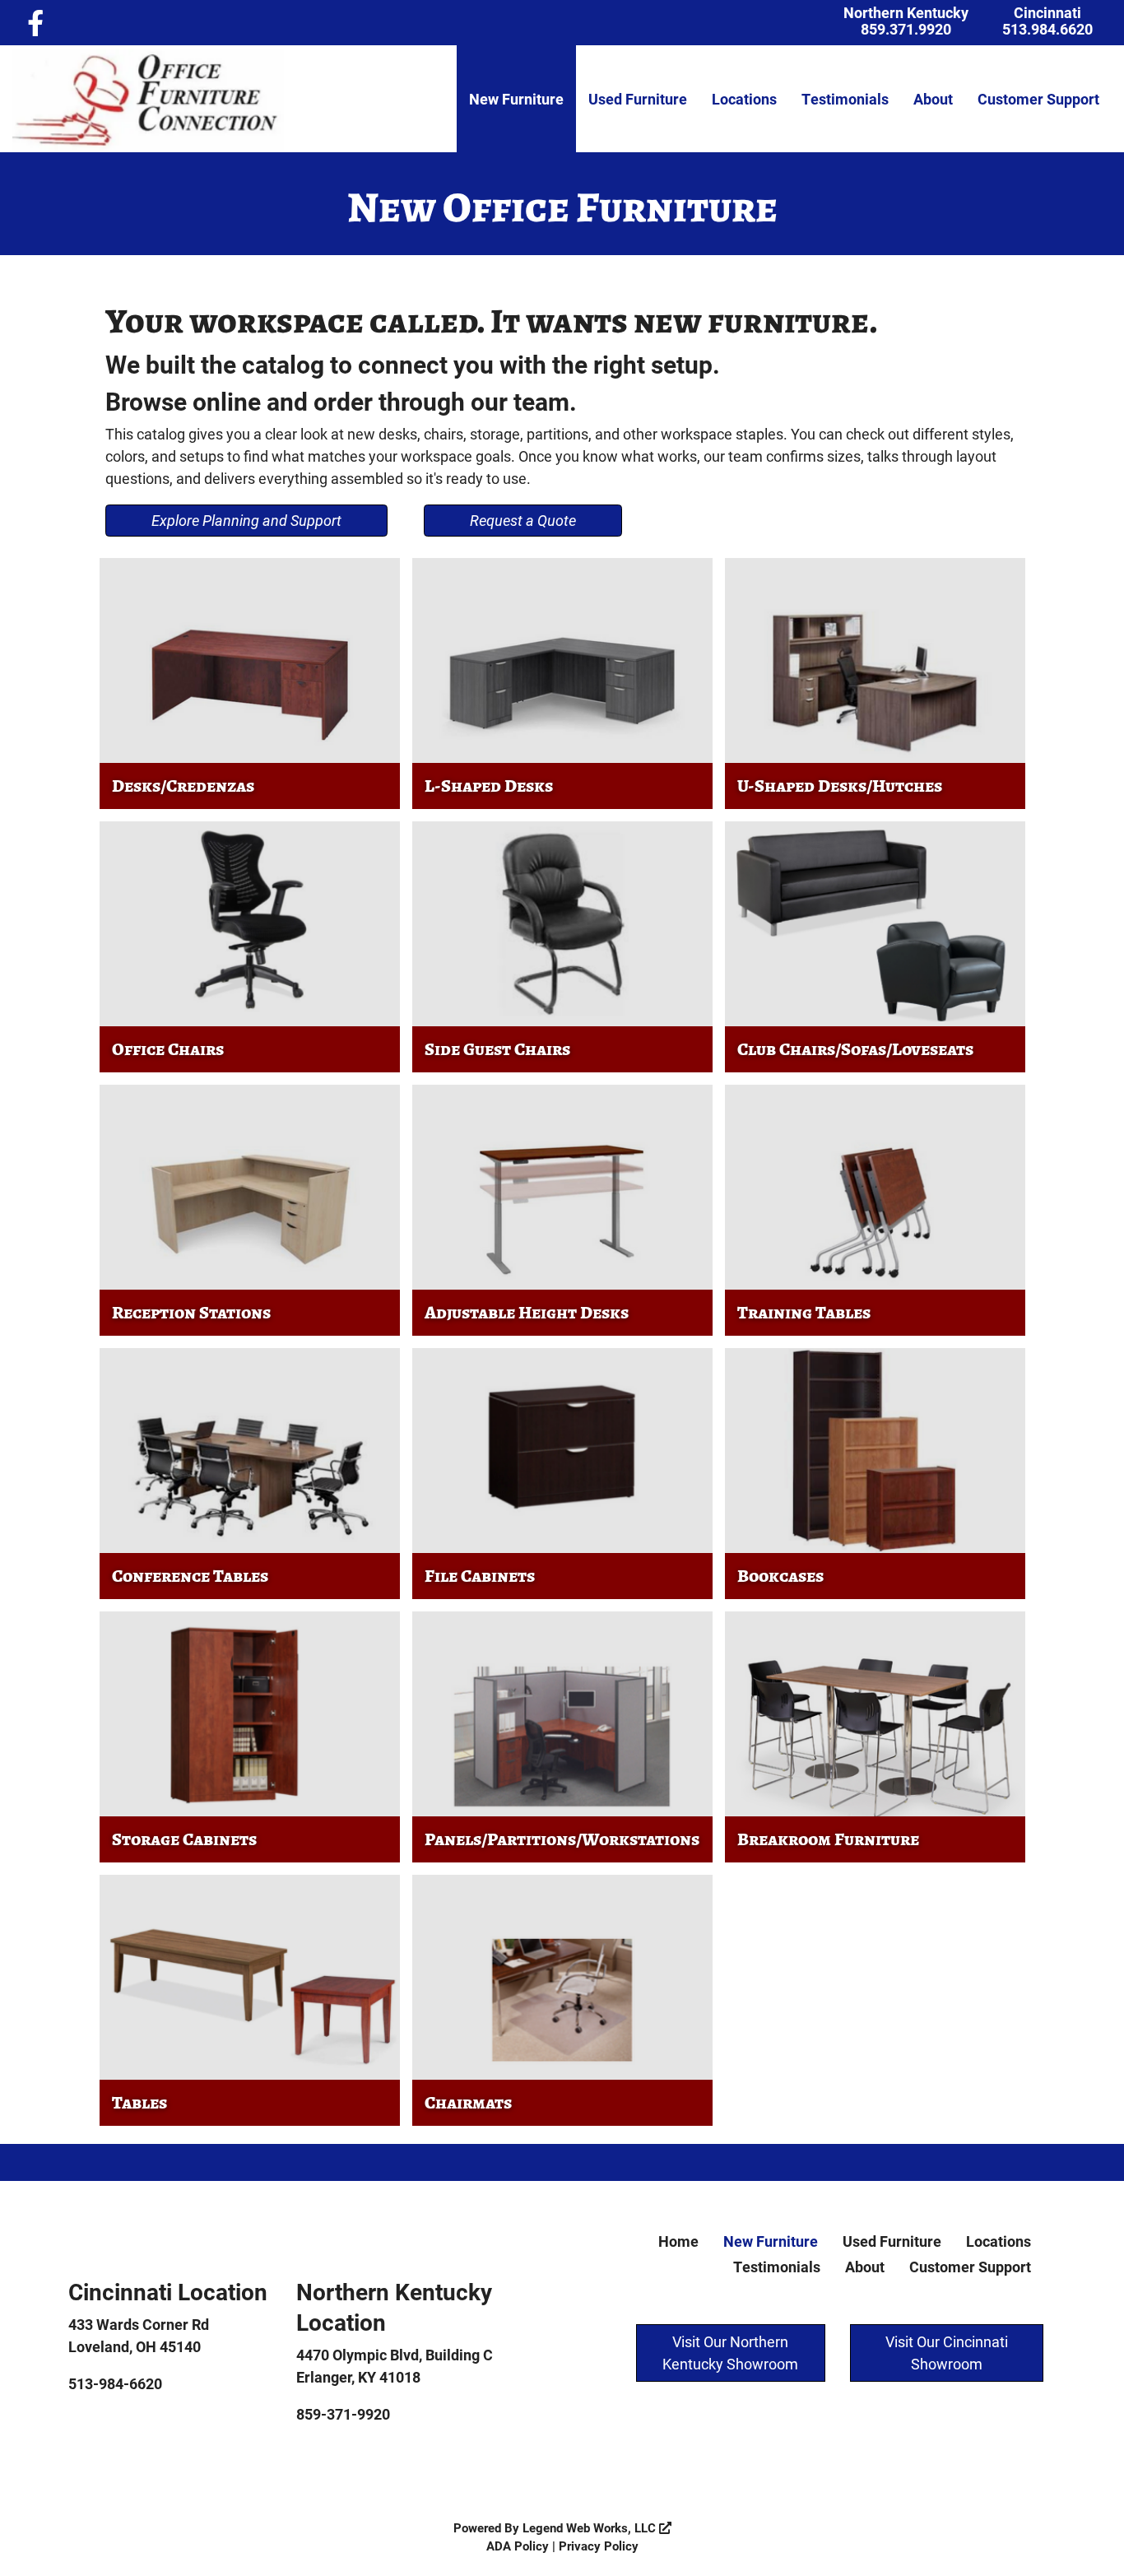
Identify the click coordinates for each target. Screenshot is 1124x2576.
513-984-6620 (115, 2383)
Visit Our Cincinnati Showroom (947, 2353)
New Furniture (516, 99)
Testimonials (845, 99)
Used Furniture (638, 99)
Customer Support (1038, 99)
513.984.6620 (1047, 29)
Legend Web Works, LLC (591, 2527)
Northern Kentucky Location (394, 2306)
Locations (744, 99)
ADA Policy (518, 2546)
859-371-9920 (343, 2414)
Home (678, 2241)
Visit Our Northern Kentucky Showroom (730, 2353)
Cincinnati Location (168, 2291)
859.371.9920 (906, 29)
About (933, 99)
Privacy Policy (599, 2546)
